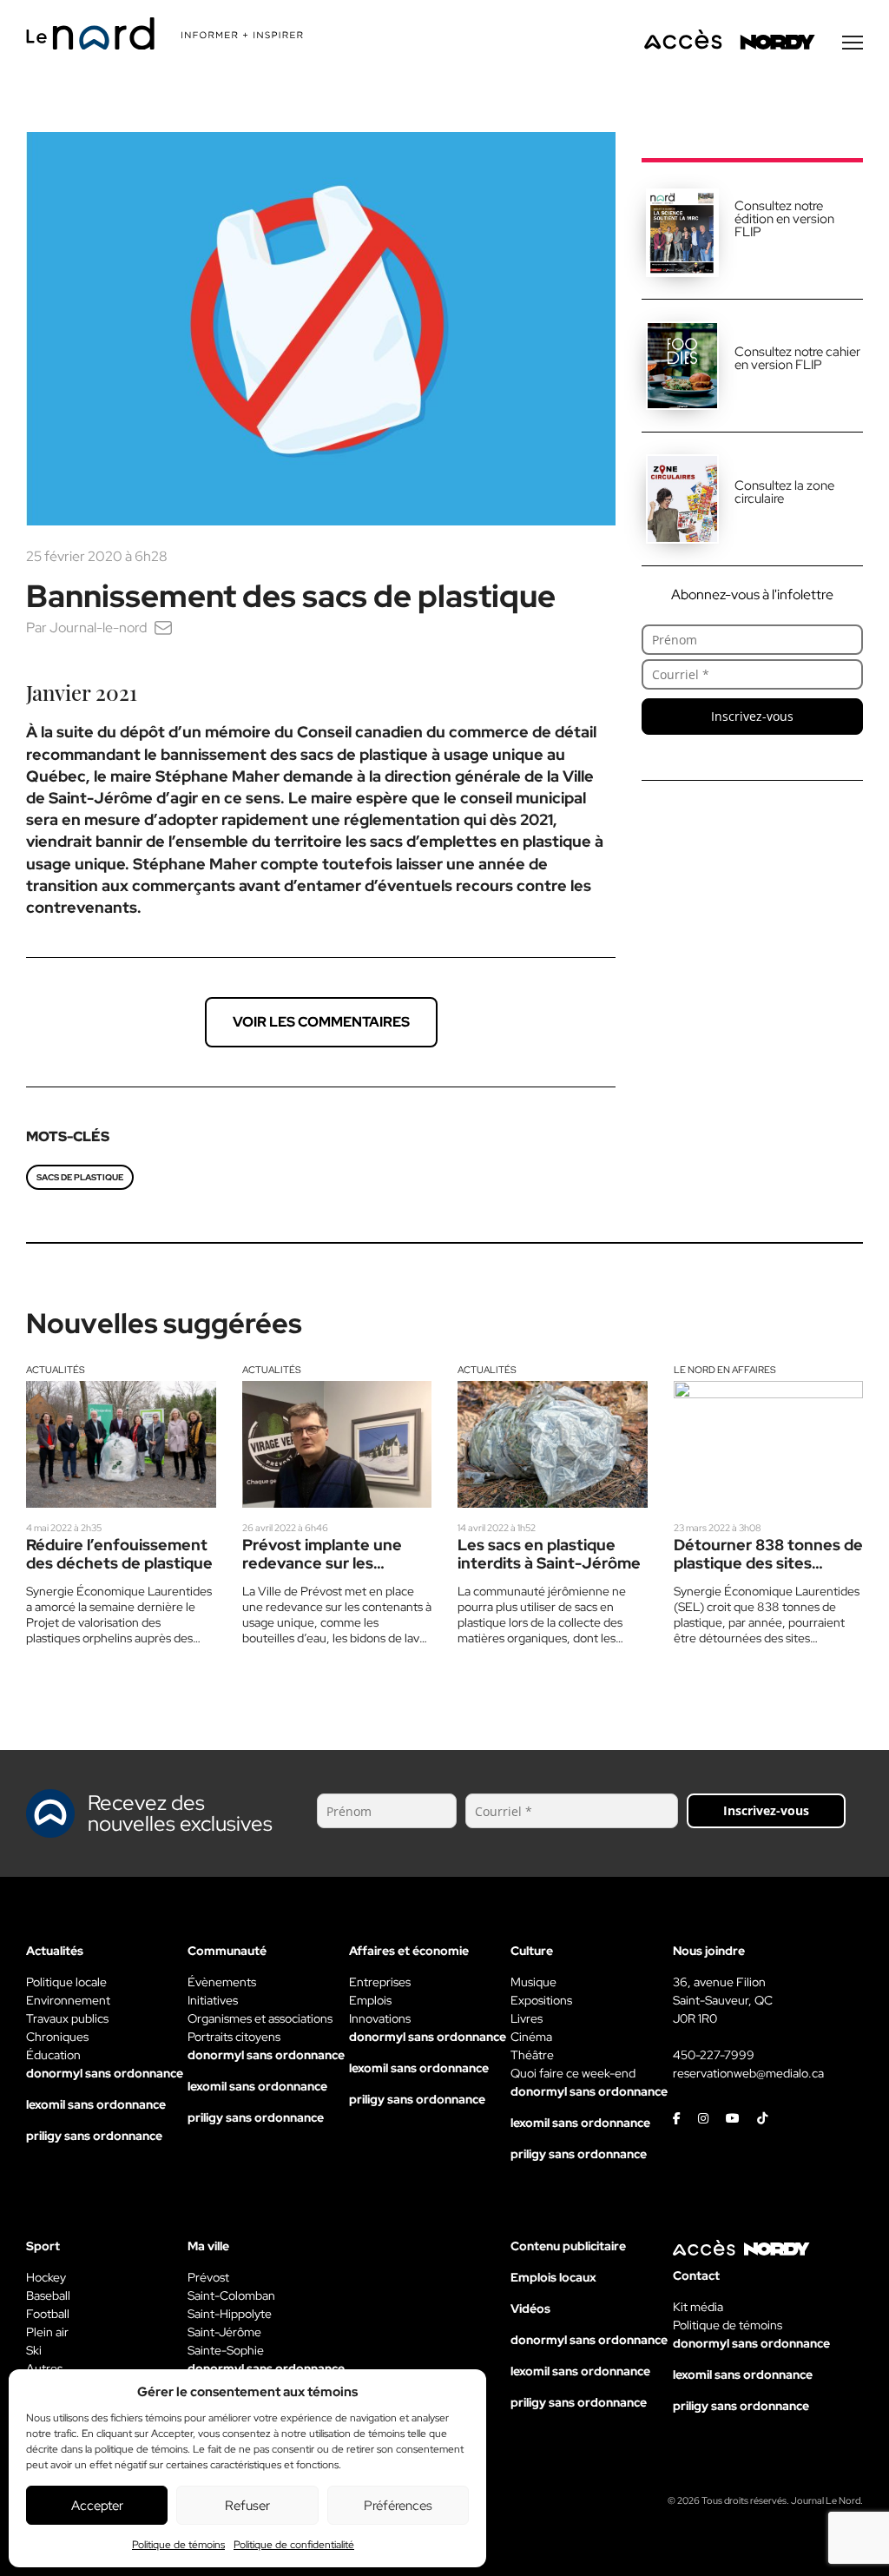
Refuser (247, 2506)
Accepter (97, 2506)
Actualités (56, 1370)
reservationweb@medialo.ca (748, 2073)
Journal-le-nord (98, 627)
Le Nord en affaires (725, 1370)
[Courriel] (163, 627)
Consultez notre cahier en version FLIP (797, 358)
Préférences (398, 2506)
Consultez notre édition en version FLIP (784, 219)
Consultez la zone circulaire (784, 492)
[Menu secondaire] (853, 43)
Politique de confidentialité (294, 2545)
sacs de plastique (80, 1177)
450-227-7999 (714, 2055)
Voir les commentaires (321, 1022)
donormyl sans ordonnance (105, 2073)
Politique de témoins (178, 2545)
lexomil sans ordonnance (96, 2104)
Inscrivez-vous (752, 716)
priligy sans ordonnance (94, 2136)
